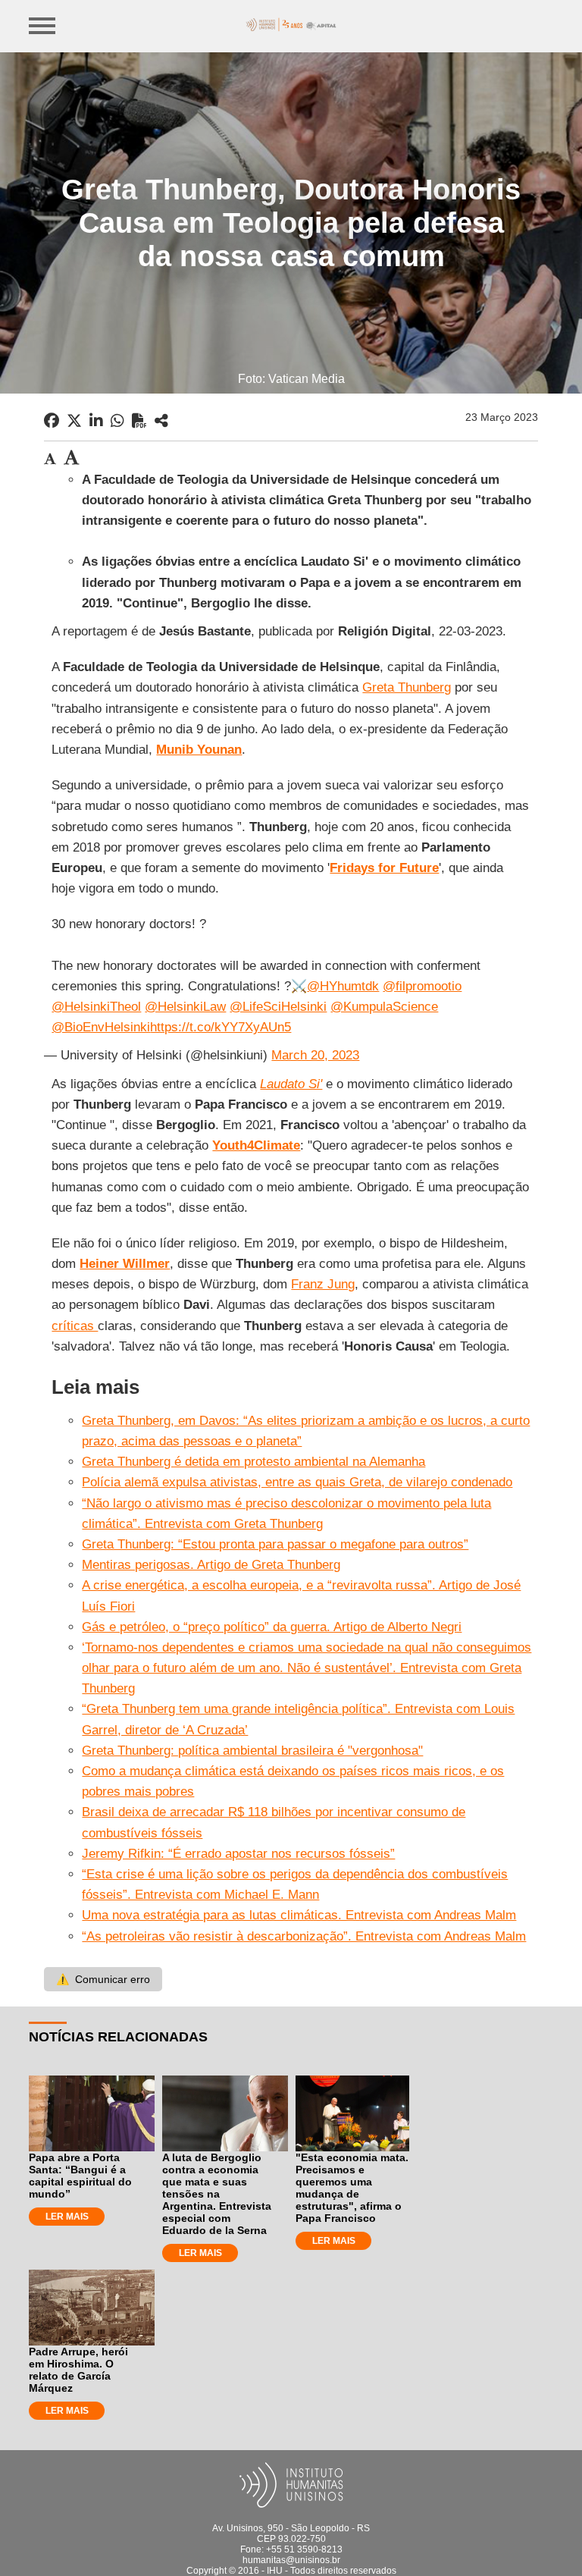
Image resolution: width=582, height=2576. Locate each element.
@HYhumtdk (343, 986)
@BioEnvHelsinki (101, 1027)
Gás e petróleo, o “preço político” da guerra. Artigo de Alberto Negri (272, 1627)
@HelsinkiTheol (96, 1007)
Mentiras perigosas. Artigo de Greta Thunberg (211, 1565)
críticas (75, 1326)
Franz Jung (323, 1284)
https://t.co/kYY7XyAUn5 (221, 1027)
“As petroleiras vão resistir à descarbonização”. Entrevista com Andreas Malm (304, 1936)
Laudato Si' (291, 1084)
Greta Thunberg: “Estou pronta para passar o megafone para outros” (275, 1544)
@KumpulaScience (384, 1007)
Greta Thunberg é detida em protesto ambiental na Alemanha (253, 1462)
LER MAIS (67, 2217)
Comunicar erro (103, 1979)
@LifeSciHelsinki (278, 1007)
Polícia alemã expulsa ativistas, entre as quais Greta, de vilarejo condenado (297, 1482)
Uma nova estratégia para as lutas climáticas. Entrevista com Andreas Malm (299, 1915)
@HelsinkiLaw (185, 1007)
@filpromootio (422, 986)
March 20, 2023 (315, 1055)
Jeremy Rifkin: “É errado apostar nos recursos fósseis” (238, 1854)
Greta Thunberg (407, 687)
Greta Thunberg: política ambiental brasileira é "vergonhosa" (252, 1751)
